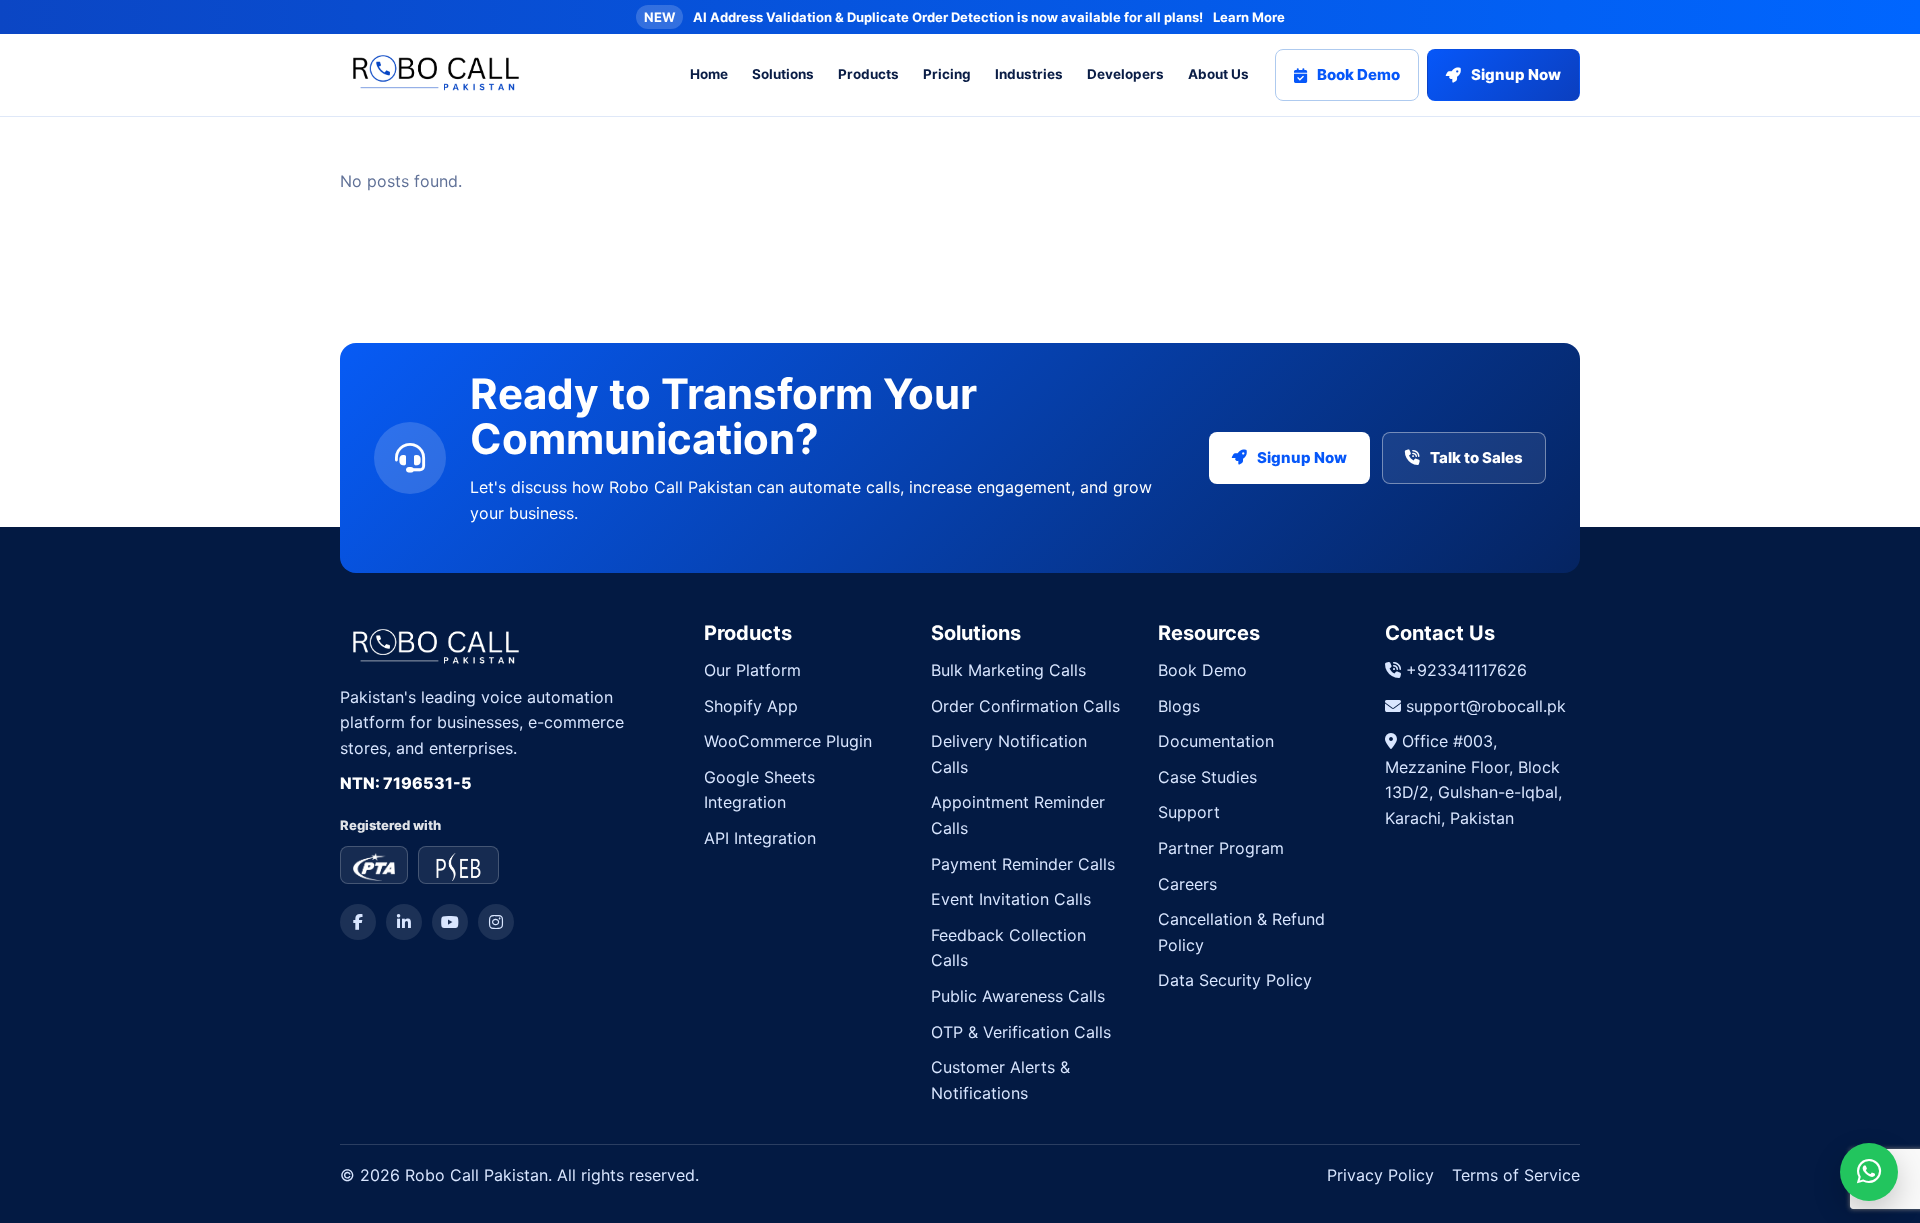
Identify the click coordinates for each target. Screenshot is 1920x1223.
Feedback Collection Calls (1008, 948)
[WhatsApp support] (1869, 1172)
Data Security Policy (1235, 980)
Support (1189, 812)
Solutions (783, 74)
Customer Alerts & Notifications (1000, 1080)
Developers (1125, 74)
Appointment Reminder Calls (1018, 815)
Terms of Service (1516, 1175)
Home (709, 74)
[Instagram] (496, 922)
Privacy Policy (1380, 1175)
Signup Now (1516, 74)
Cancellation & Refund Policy (1241, 932)
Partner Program (1221, 848)
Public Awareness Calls (1018, 996)
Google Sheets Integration (759, 790)
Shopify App (751, 706)
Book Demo (1358, 74)
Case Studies (1207, 777)
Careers (1187, 884)
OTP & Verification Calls (1021, 1032)
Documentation (1216, 741)
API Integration (760, 838)
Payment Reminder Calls (1023, 864)
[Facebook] (358, 922)
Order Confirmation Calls (1025, 706)
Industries (1029, 74)
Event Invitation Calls (1011, 899)
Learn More (1249, 17)
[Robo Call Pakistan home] (431, 75)
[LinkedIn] (404, 922)
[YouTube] (450, 922)
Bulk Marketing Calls (1008, 670)
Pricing (947, 74)
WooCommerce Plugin (788, 741)
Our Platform (752, 670)
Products (868, 74)
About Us (1218, 74)
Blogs (1179, 706)
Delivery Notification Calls (1009, 754)
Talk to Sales (1476, 457)
